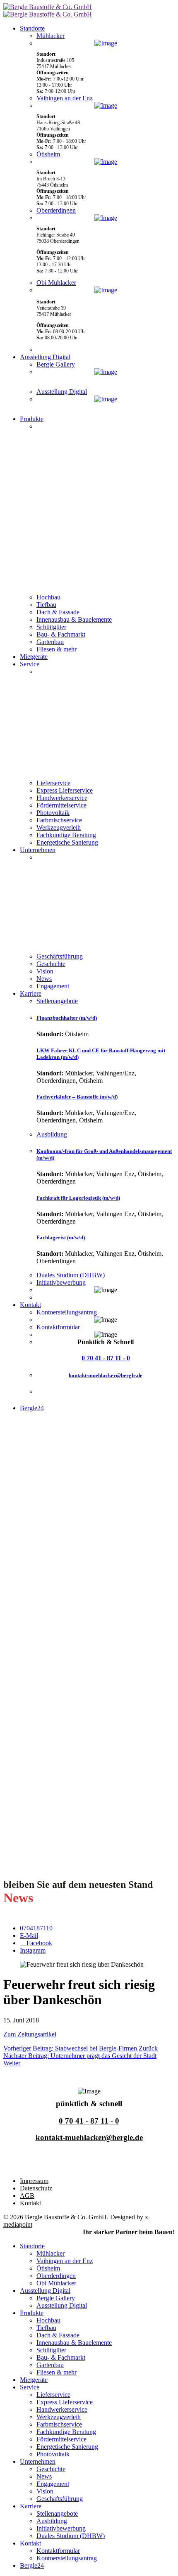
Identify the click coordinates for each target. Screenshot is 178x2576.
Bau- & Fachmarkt (61, 634)
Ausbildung (52, 1134)
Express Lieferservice (65, 790)
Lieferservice (53, 783)
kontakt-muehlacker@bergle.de (106, 1375)
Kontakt (30, 1305)
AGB (27, 2196)
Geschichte (51, 964)
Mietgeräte (34, 657)
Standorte (32, 28)
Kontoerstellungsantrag (67, 1312)
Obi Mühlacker (56, 283)
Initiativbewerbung (61, 1282)
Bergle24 (32, 1408)
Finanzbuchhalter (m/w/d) (67, 1018)
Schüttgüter (51, 627)
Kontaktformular (58, 1327)
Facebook (38, 1943)
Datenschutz (36, 2188)
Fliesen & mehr (57, 649)
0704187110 (36, 1928)
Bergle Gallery (56, 364)
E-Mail (29, 1936)
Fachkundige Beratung (66, 835)
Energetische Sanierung (67, 842)
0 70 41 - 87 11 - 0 (106, 1358)
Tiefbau (46, 605)
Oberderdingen (56, 210)
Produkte (32, 419)
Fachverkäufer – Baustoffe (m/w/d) (77, 1097)
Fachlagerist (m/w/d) (61, 1237)
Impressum (34, 2181)
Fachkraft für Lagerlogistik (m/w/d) (78, 1198)
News (44, 979)
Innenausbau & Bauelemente (74, 619)
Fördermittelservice (61, 805)
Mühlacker (51, 36)
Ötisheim (48, 154)
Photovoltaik (53, 813)
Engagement (53, 986)
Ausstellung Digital (45, 357)
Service (30, 664)
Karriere (31, 993)
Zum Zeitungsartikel (30, 2034)
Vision (45, 971)
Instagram (33, 1950)
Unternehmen (38, 850)
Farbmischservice (59, 820)
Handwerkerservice (62, 798)
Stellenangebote (57, 1001)
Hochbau (48, 597)
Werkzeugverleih (59, 827)
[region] (106, 508)
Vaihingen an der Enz (65, 98)
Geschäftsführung (60, 956)
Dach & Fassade (58, 612)
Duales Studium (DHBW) (71, 1275)
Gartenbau (50, 642)
